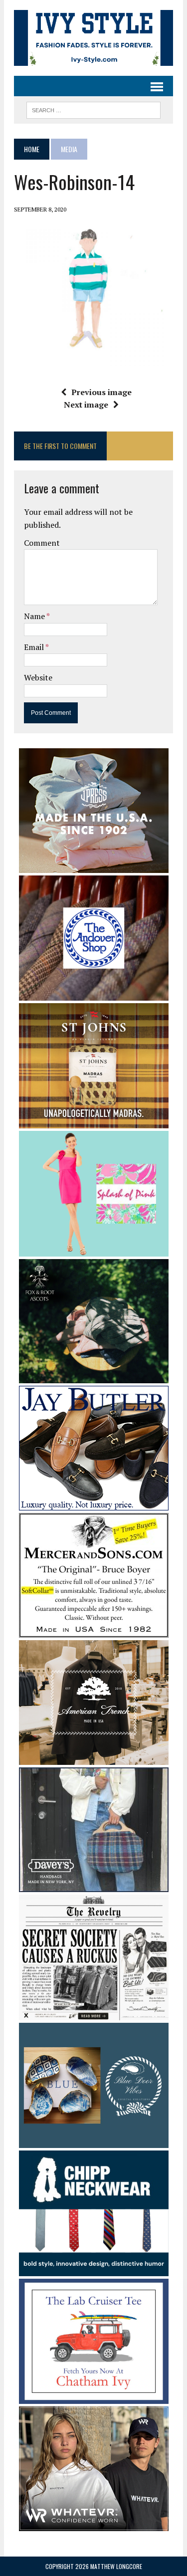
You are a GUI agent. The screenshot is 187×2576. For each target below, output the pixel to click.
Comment (42, 543)
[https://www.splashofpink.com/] (94, 1250)
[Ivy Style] (93, 38)
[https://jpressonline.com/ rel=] (94, 866)
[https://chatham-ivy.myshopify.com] (94, 2397)
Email (35, 647)
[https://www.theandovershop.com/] (94, 994)
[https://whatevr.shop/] (94, 2525)
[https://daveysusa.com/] (94, 1886)
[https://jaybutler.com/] (94, 1504)
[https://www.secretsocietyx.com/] (94, 2013)
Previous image (101, 392)
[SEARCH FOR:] (93, 109)
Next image (86, 405)
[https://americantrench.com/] (94, 1758)
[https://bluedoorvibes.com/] (94, 2142)
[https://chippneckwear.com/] (94, 2269)
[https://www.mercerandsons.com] (94, 1631)
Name (35, 616)
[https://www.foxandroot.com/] (94, 1377)
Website (38, 677)
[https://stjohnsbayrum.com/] (94, 1122)
